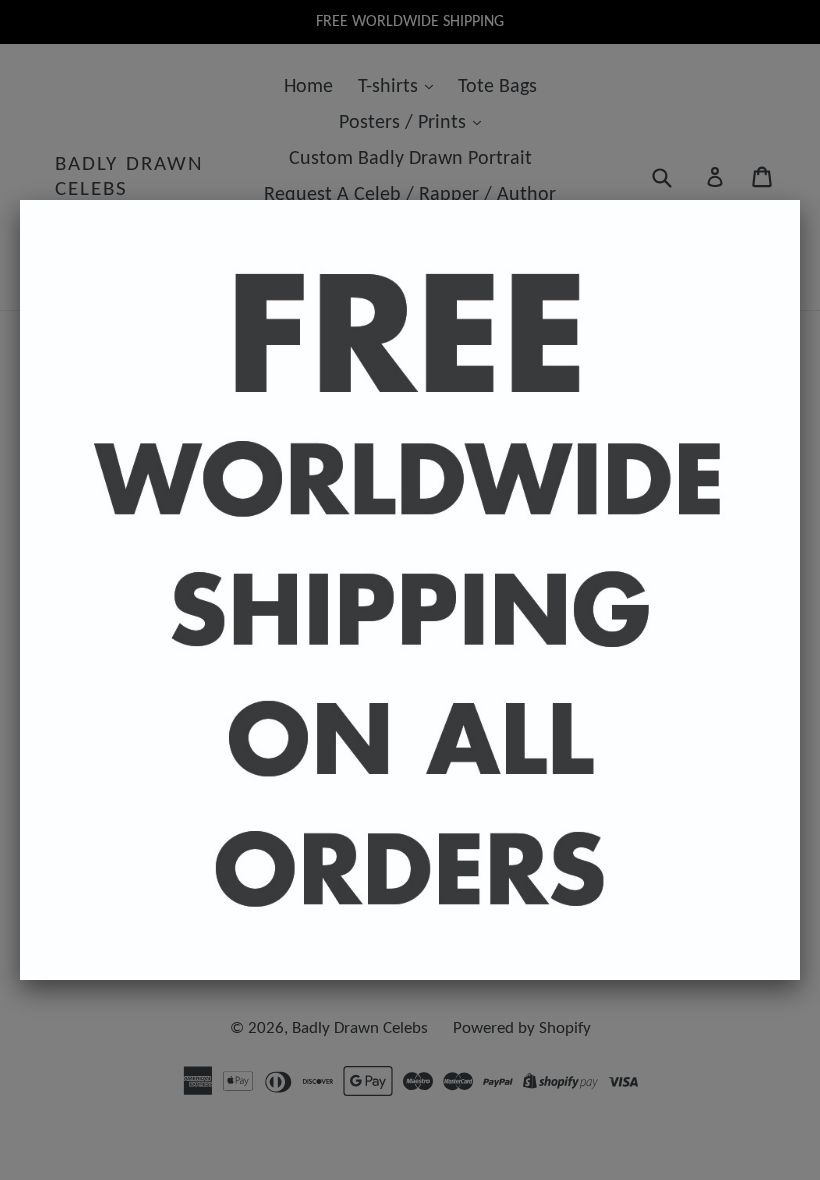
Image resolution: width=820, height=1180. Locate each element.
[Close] (800, 200)
